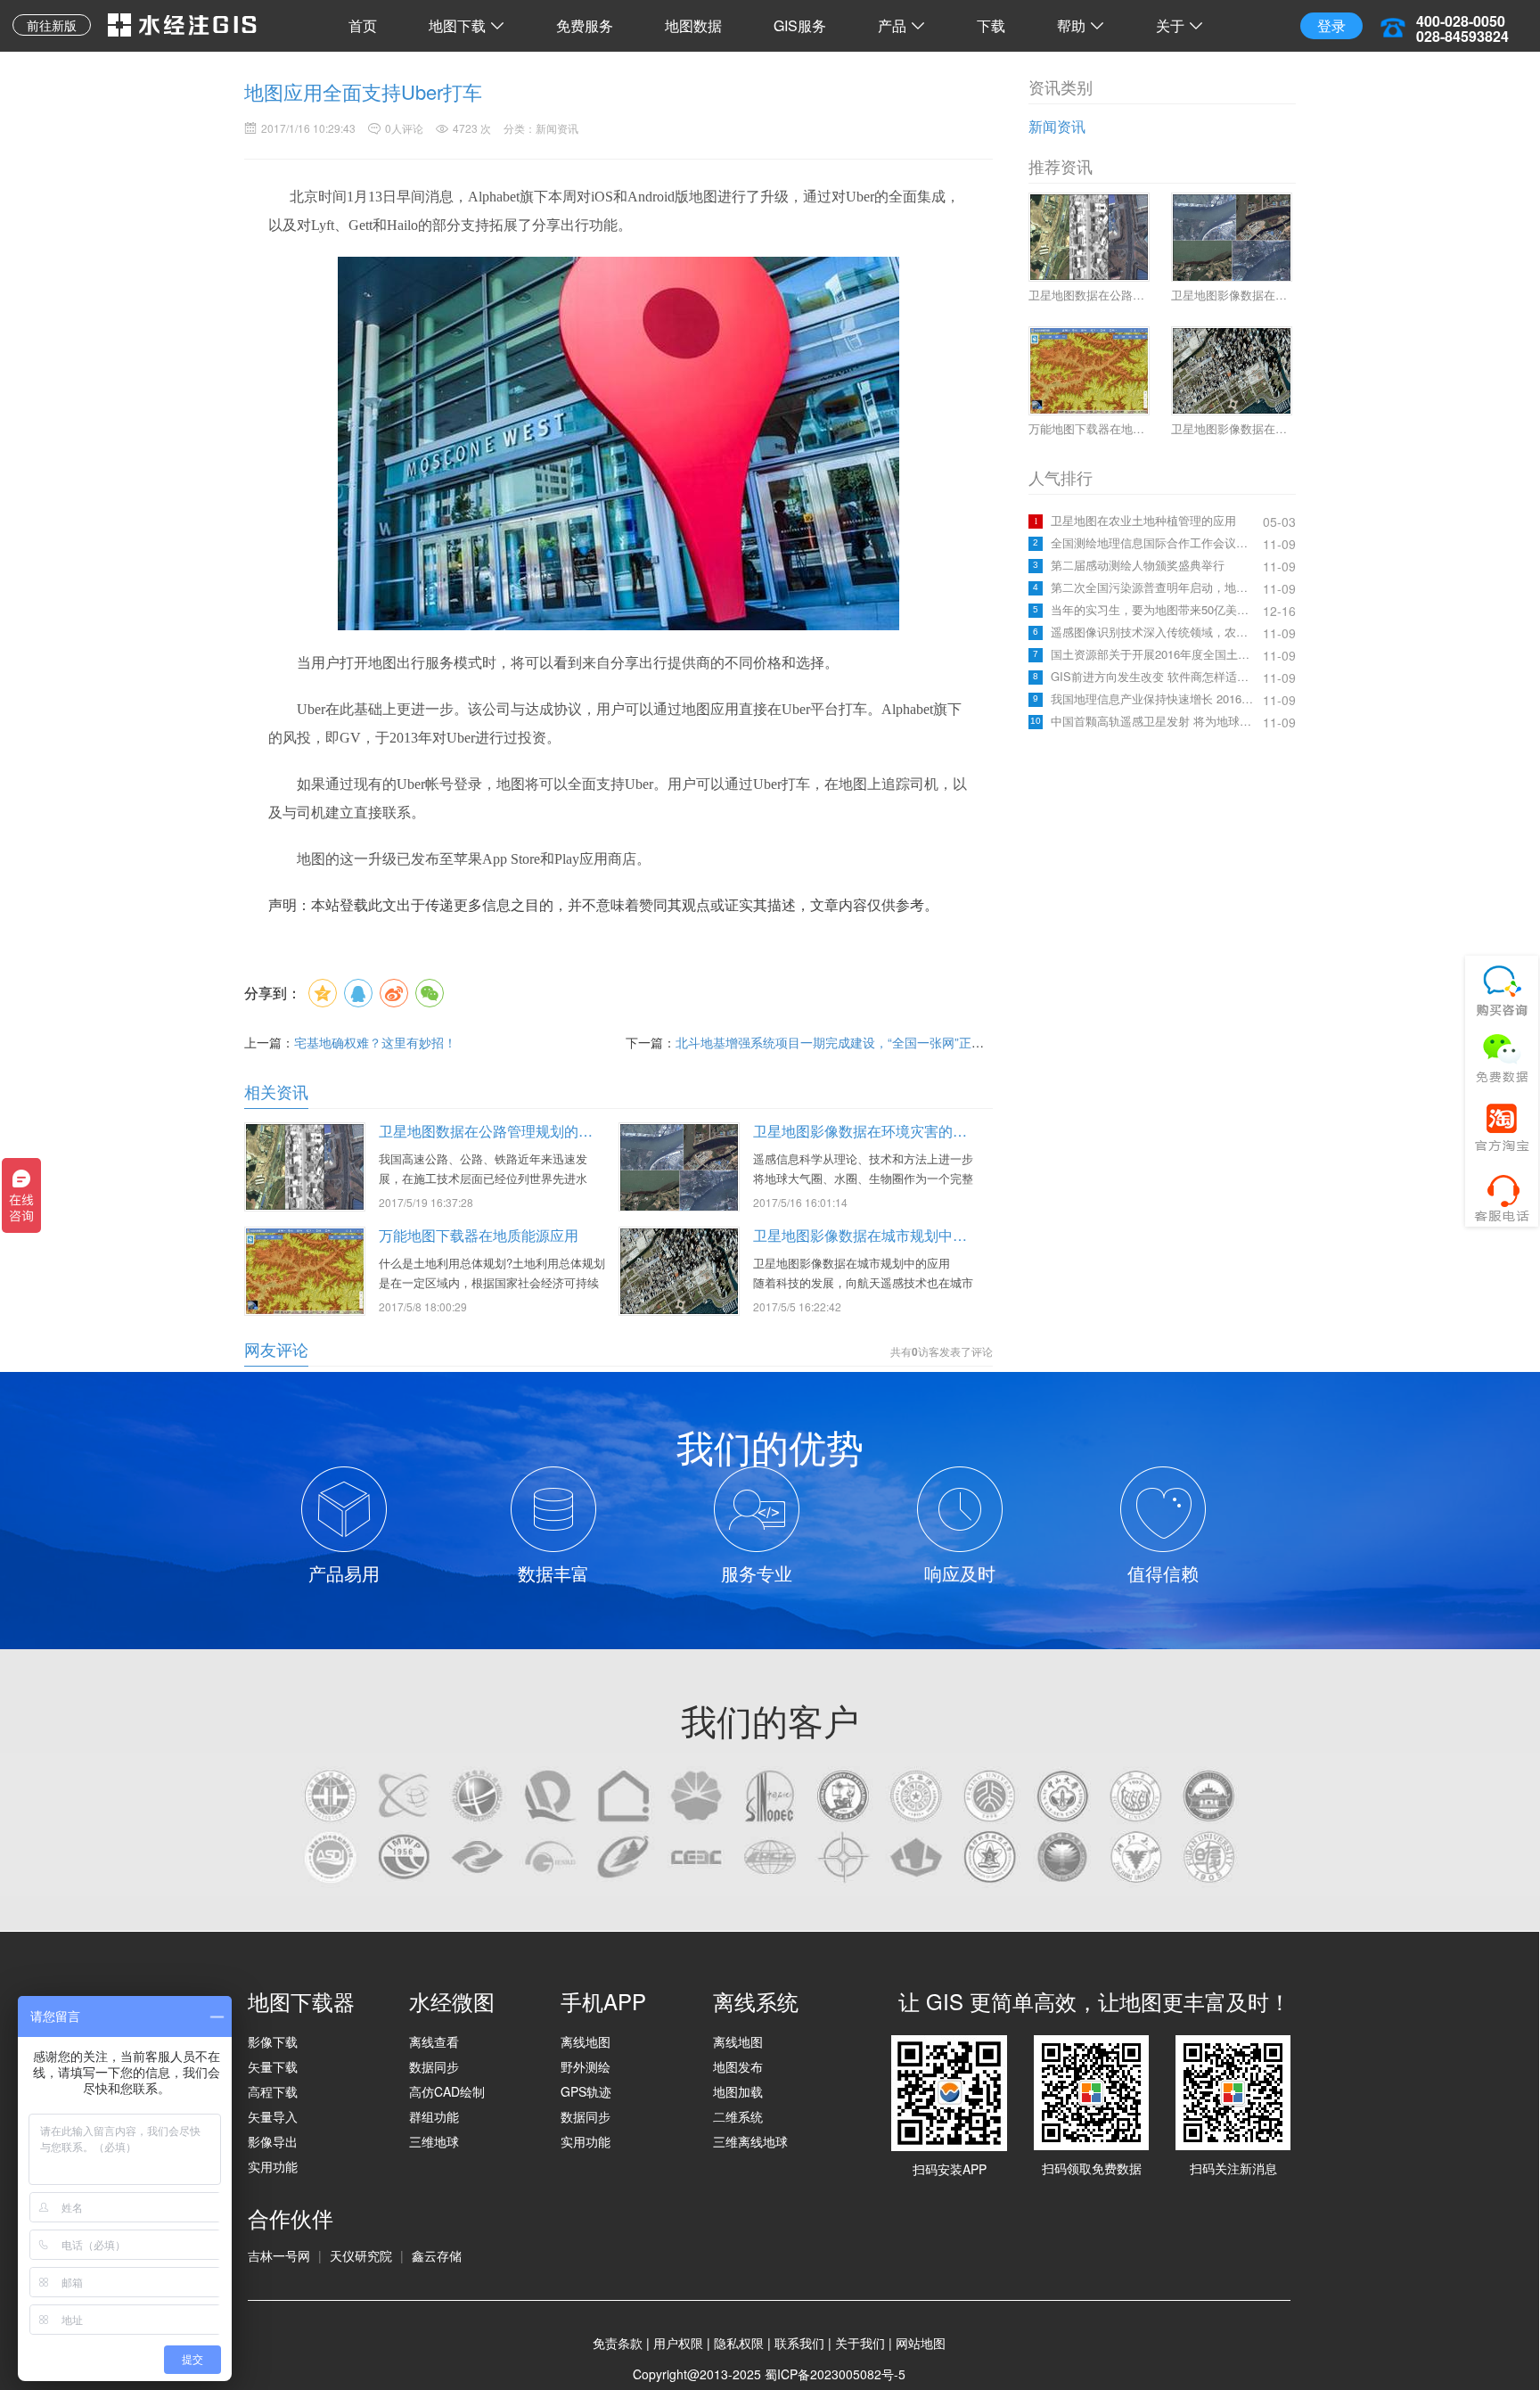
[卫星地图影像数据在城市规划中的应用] (679, 1269)
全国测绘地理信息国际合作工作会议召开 (1155, 543)
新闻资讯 (1057, 126)
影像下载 (273, 2041)
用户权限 (678, 2343)
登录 (1331, 25)
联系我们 (799, 2343)
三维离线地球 (750, 2141)
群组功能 (434, 2116)
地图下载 (457, 25)
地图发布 (738, 2066)
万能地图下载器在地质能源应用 (479, 1235)
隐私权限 (739, 2343)
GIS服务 (800, 25)
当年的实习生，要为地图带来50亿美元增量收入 (1155, 610)
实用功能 (273, 2166)
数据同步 (434, 2066)
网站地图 (921, 2343)
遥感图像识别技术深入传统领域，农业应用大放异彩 (1155, 632)
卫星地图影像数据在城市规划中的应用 (874, 1235)
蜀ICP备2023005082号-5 (835, 2374)
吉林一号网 (279, 2255)
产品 (892, 25)
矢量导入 (273, 2116)
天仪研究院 (361, 2255)
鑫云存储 (437, 2255)
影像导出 (273, 2141)
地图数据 (693, 25)
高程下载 (273, 2091)
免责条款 (618, 2343)
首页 (363, 25)
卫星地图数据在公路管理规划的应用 (493, 1131)
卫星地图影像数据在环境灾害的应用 (867, 1131)
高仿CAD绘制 (447, 2091)
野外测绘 (586, 2066)
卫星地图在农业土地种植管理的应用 (1143, 521)
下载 (991, 25)
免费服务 (585, 25)
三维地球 (434, 2141)
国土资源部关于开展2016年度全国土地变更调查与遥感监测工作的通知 (1155, 654)
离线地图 (586, 2041)
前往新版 (52, 25)
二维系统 (738, 2116)
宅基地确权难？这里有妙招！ (375, 1042)
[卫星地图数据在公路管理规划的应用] (305, 1165)
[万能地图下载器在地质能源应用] (305, 1269)
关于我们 (860, 2343)
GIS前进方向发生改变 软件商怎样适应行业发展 (1155, 677)
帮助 (1071, 25)
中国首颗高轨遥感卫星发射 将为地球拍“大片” (1155, 721)
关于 (1170, 25)
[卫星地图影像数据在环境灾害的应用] (679, 1167)
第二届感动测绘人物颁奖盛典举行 (1138, 565)
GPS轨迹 (586, 2091)
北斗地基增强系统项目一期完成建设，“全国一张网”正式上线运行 (855, 1042)
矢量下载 (273, 2066)
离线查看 (434, 2041)
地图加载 (738, 2091)
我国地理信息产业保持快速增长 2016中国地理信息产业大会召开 (1155, 699)
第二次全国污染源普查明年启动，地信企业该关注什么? (1155, 587)
